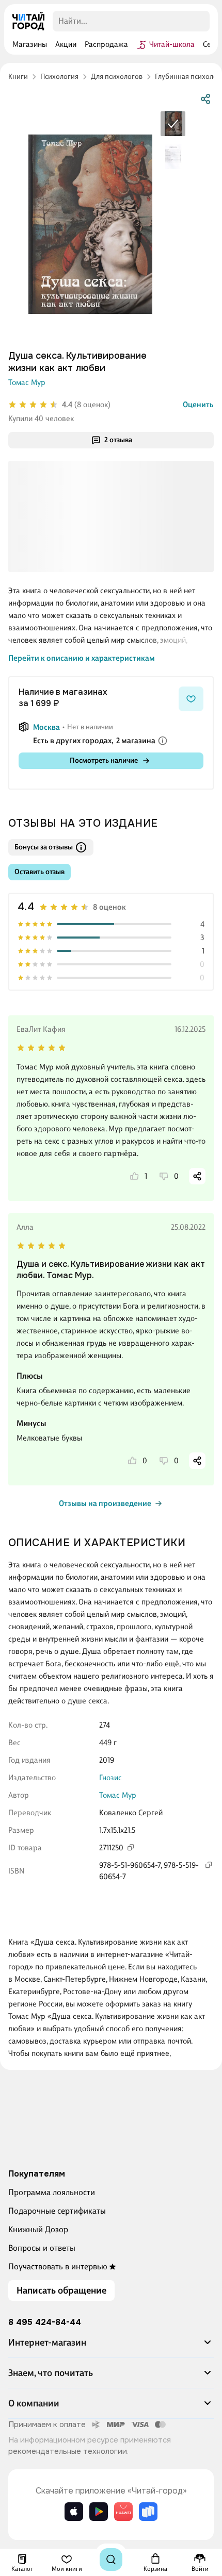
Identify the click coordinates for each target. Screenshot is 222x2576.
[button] (111, 2347)
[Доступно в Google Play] (99, 2512)
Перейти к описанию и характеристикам (82, 658)
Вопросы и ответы (42, 2248)
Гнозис (110, 1778)
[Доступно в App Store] (74, 2512)
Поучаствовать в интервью (58, 2266)
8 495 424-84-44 (45, 2322)
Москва (46, 727)
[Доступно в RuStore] (148, 2512)
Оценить (198, 405)
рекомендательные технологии (68, 2451)
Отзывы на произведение (105, 1503)
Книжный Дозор (38, 2229)
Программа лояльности (52, 2192)
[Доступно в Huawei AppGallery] (123, 2512)
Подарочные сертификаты (57, 2211)
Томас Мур (27, 382)
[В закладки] (191, 699)
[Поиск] (111, 2560)
